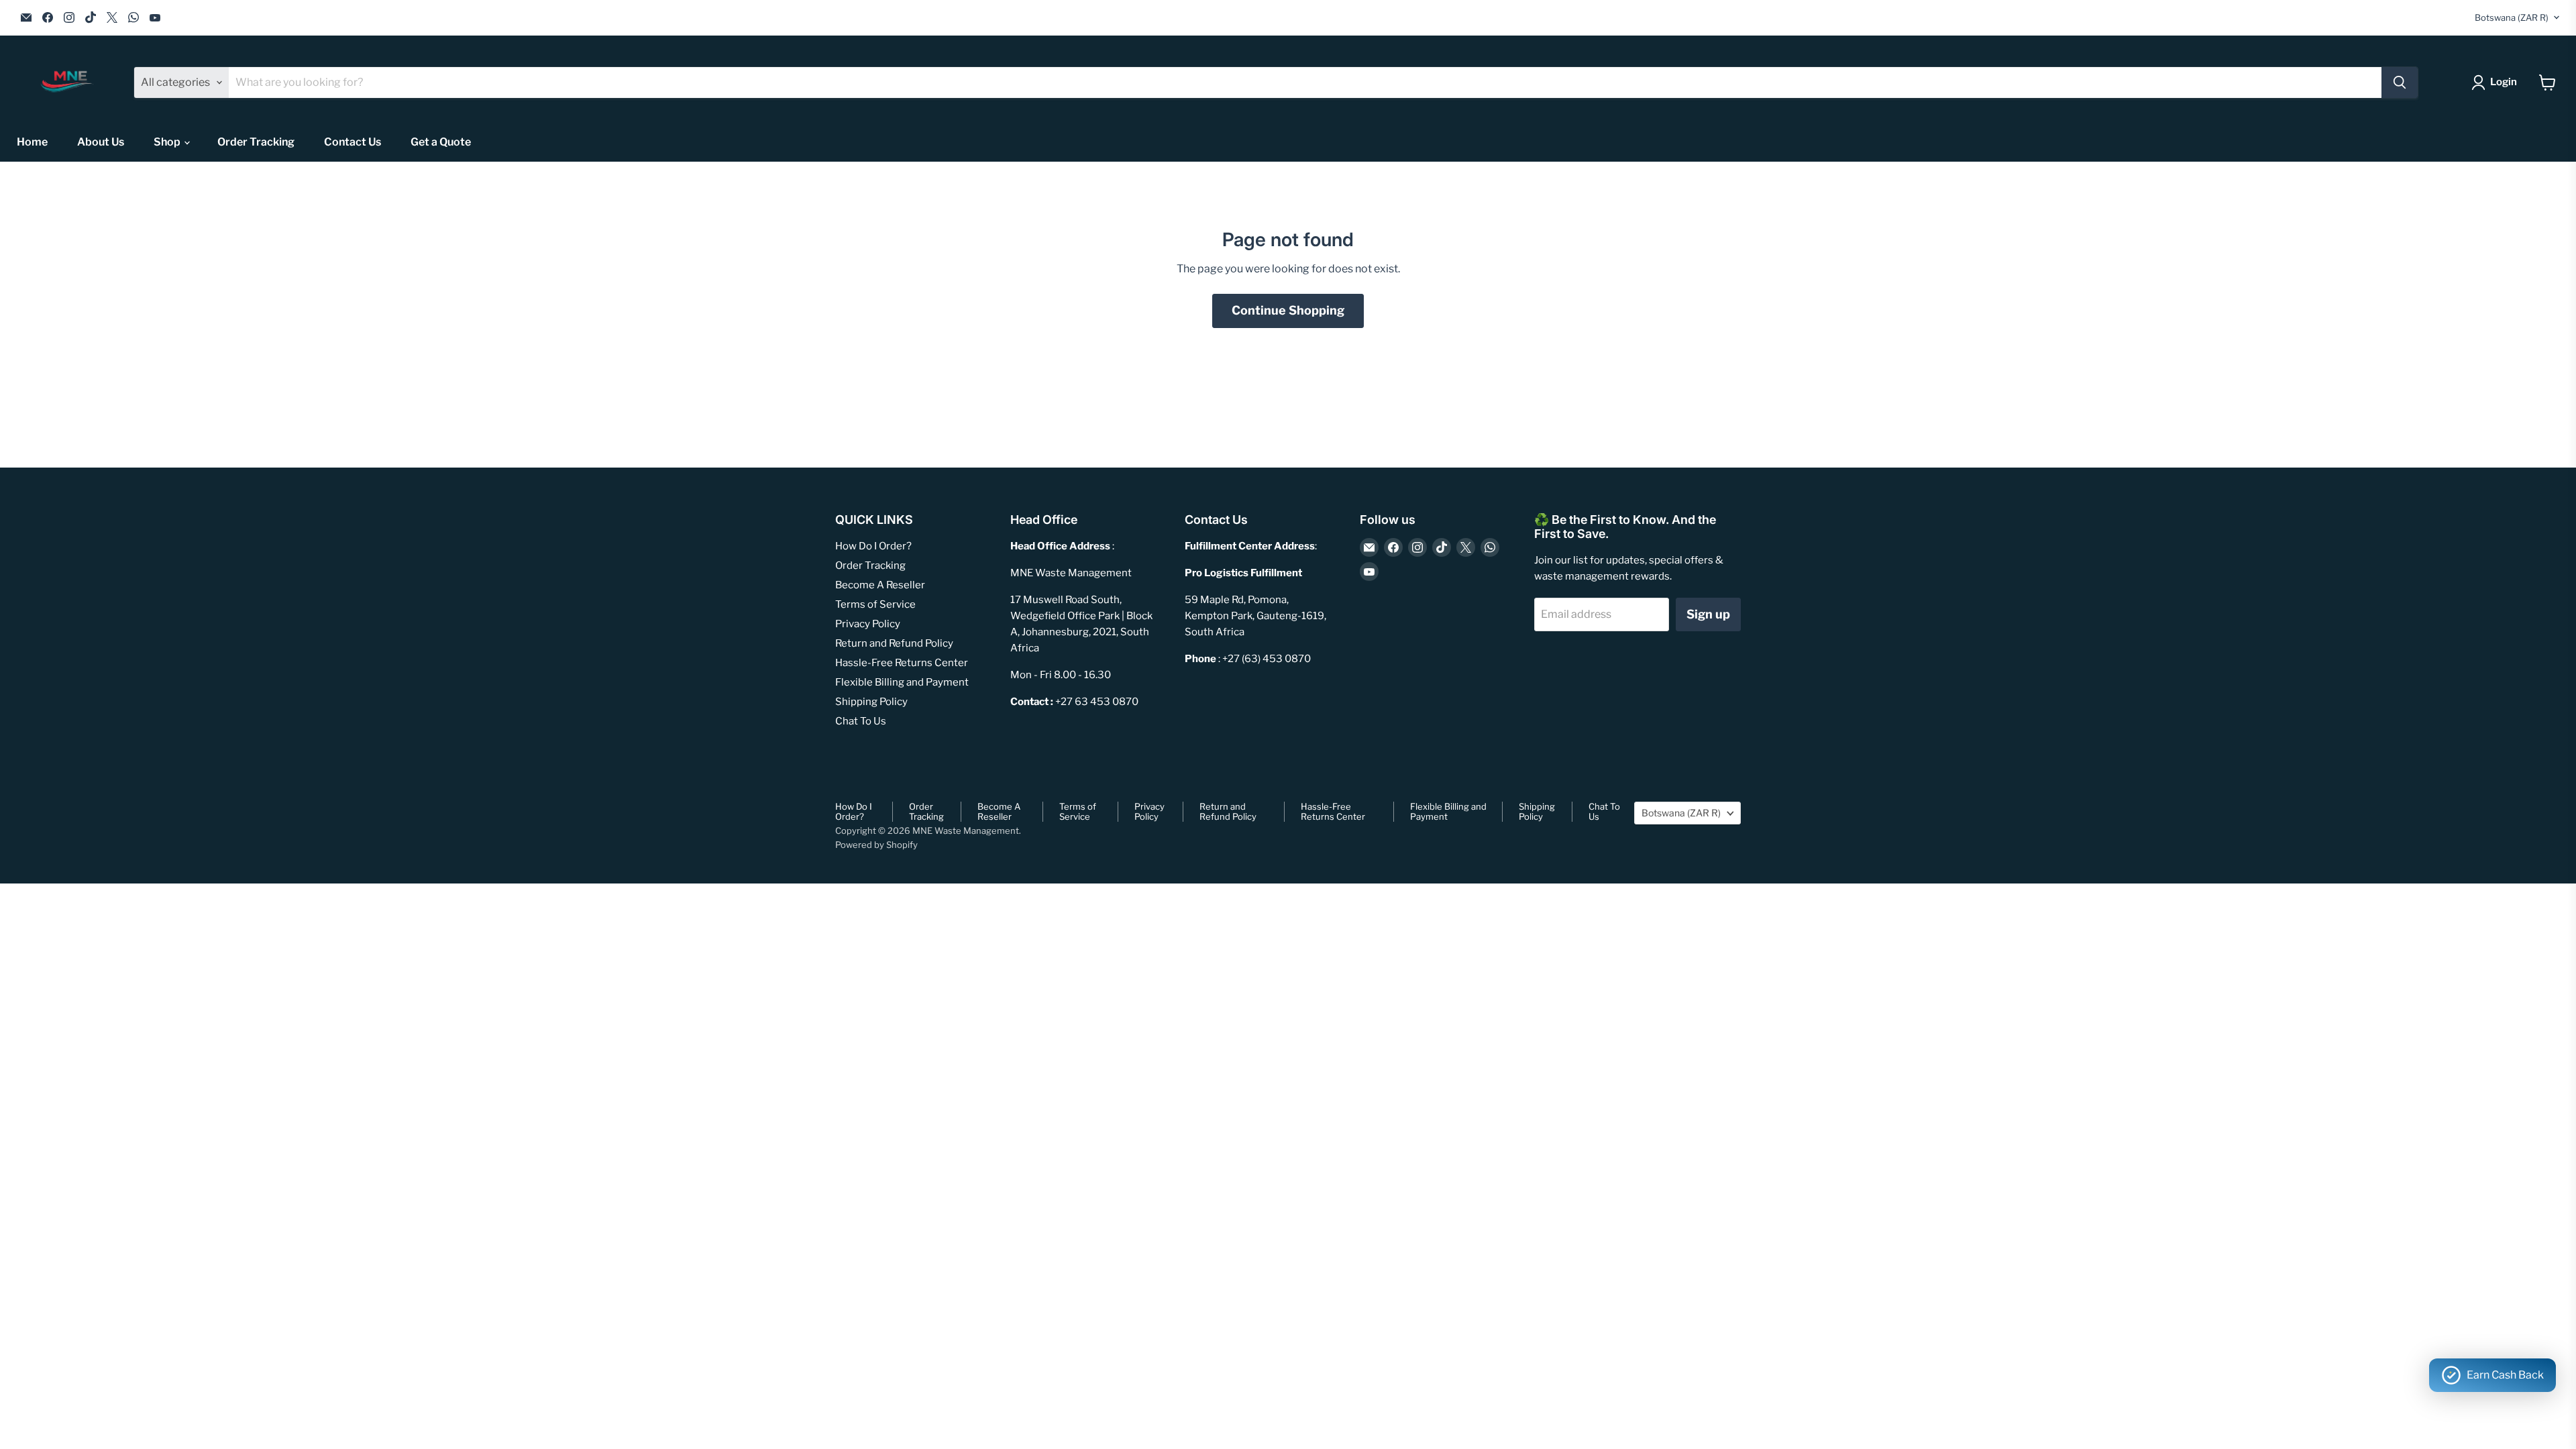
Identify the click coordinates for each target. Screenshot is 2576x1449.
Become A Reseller (880, 585)
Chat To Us (861, 721)
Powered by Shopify (876, 845)
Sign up (1708, 614)
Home (32, 142)
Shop (168, 142)
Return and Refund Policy (894, 643)
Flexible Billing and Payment (902, 682)
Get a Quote (441, 142)
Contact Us (353, 142)
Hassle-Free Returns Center (902, 663)
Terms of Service (875, 604)
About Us (101, 142)
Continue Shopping (1288, 310)
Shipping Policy (871, 702)
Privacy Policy (868, 624)
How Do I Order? (873, 546)
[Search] (2400, 83)
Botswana (2512, 17)
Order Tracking (256, 142)
